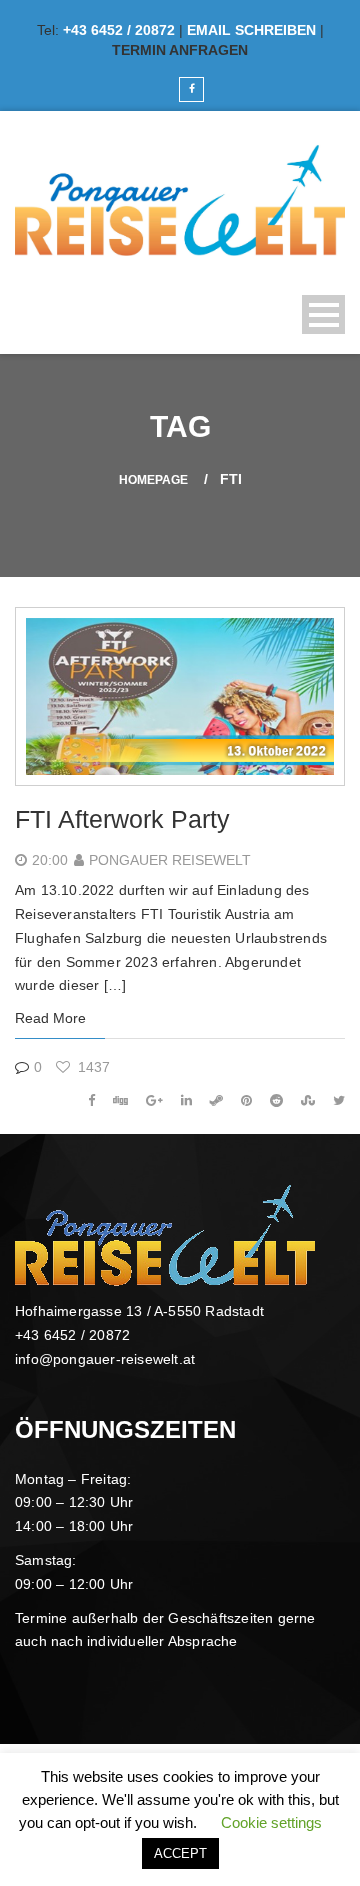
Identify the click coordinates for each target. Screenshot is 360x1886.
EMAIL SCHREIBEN (251, 30)
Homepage (153, 480)
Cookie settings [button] (271, 1822)
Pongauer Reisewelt (170, 860)
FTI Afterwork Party (122, 819)
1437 (92, 1067)
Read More (50, 1018)
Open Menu (323, 314)
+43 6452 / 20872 (119, 30)
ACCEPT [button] (180, 1853)
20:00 (50, 860)
